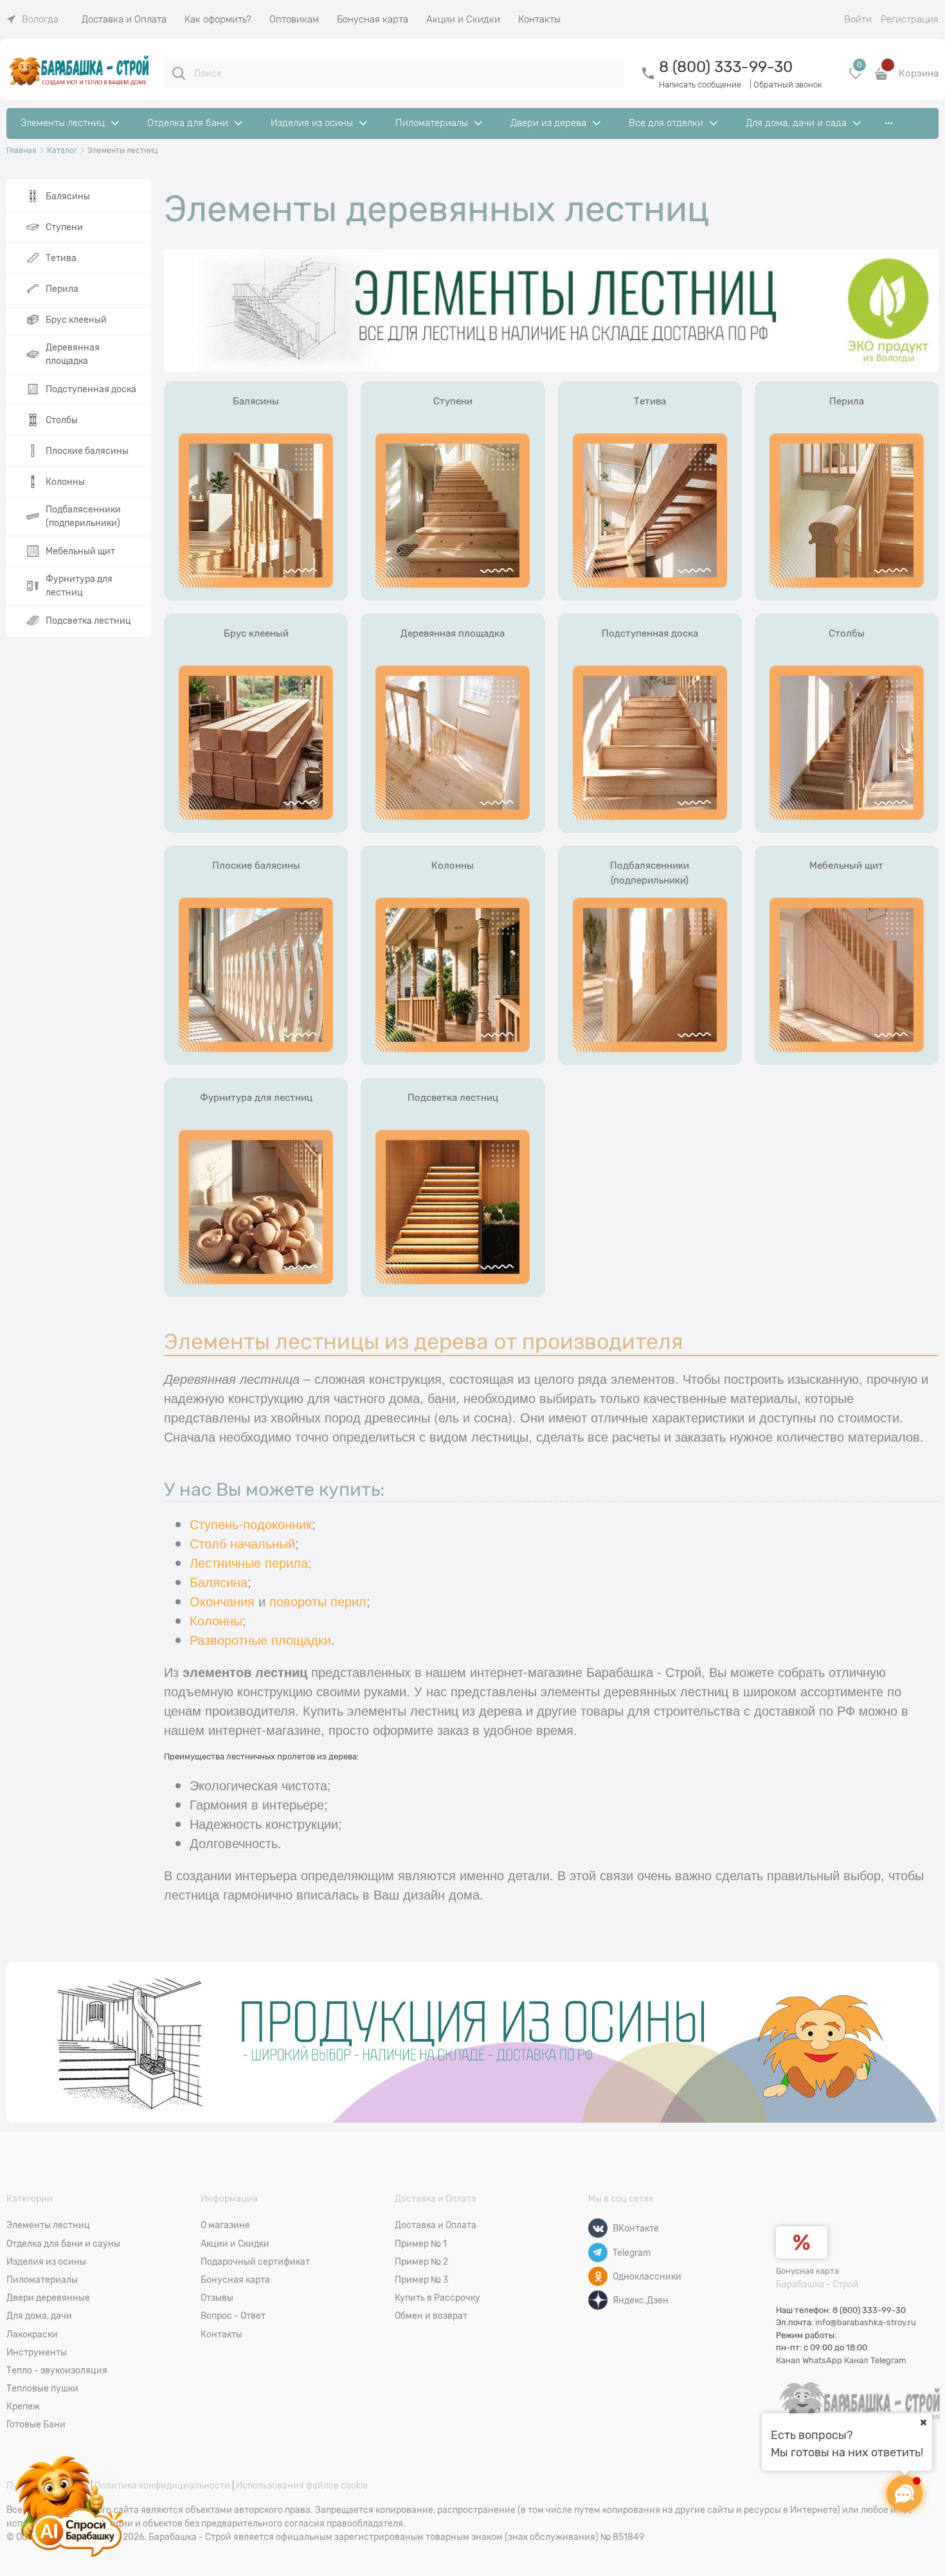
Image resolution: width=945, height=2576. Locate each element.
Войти (858, 19)
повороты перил (318, 1601)
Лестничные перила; (251, 1562)
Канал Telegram (875, 2360)
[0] (856, 78)
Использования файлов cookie (302, 2485)
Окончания (222, 1601)
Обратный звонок (788, 85)
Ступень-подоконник (251, 1524)
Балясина (219, 1582)
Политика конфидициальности (162, 2485)
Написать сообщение (700, 85)
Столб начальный (242, 1543)
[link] (32, 19)
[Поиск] (179, 73)
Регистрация (910, 19)
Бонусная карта (807, 2271)
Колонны (216, 1620)
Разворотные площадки (260, 1639)
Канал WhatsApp (809, 2360)
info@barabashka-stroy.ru (866, 2322)
